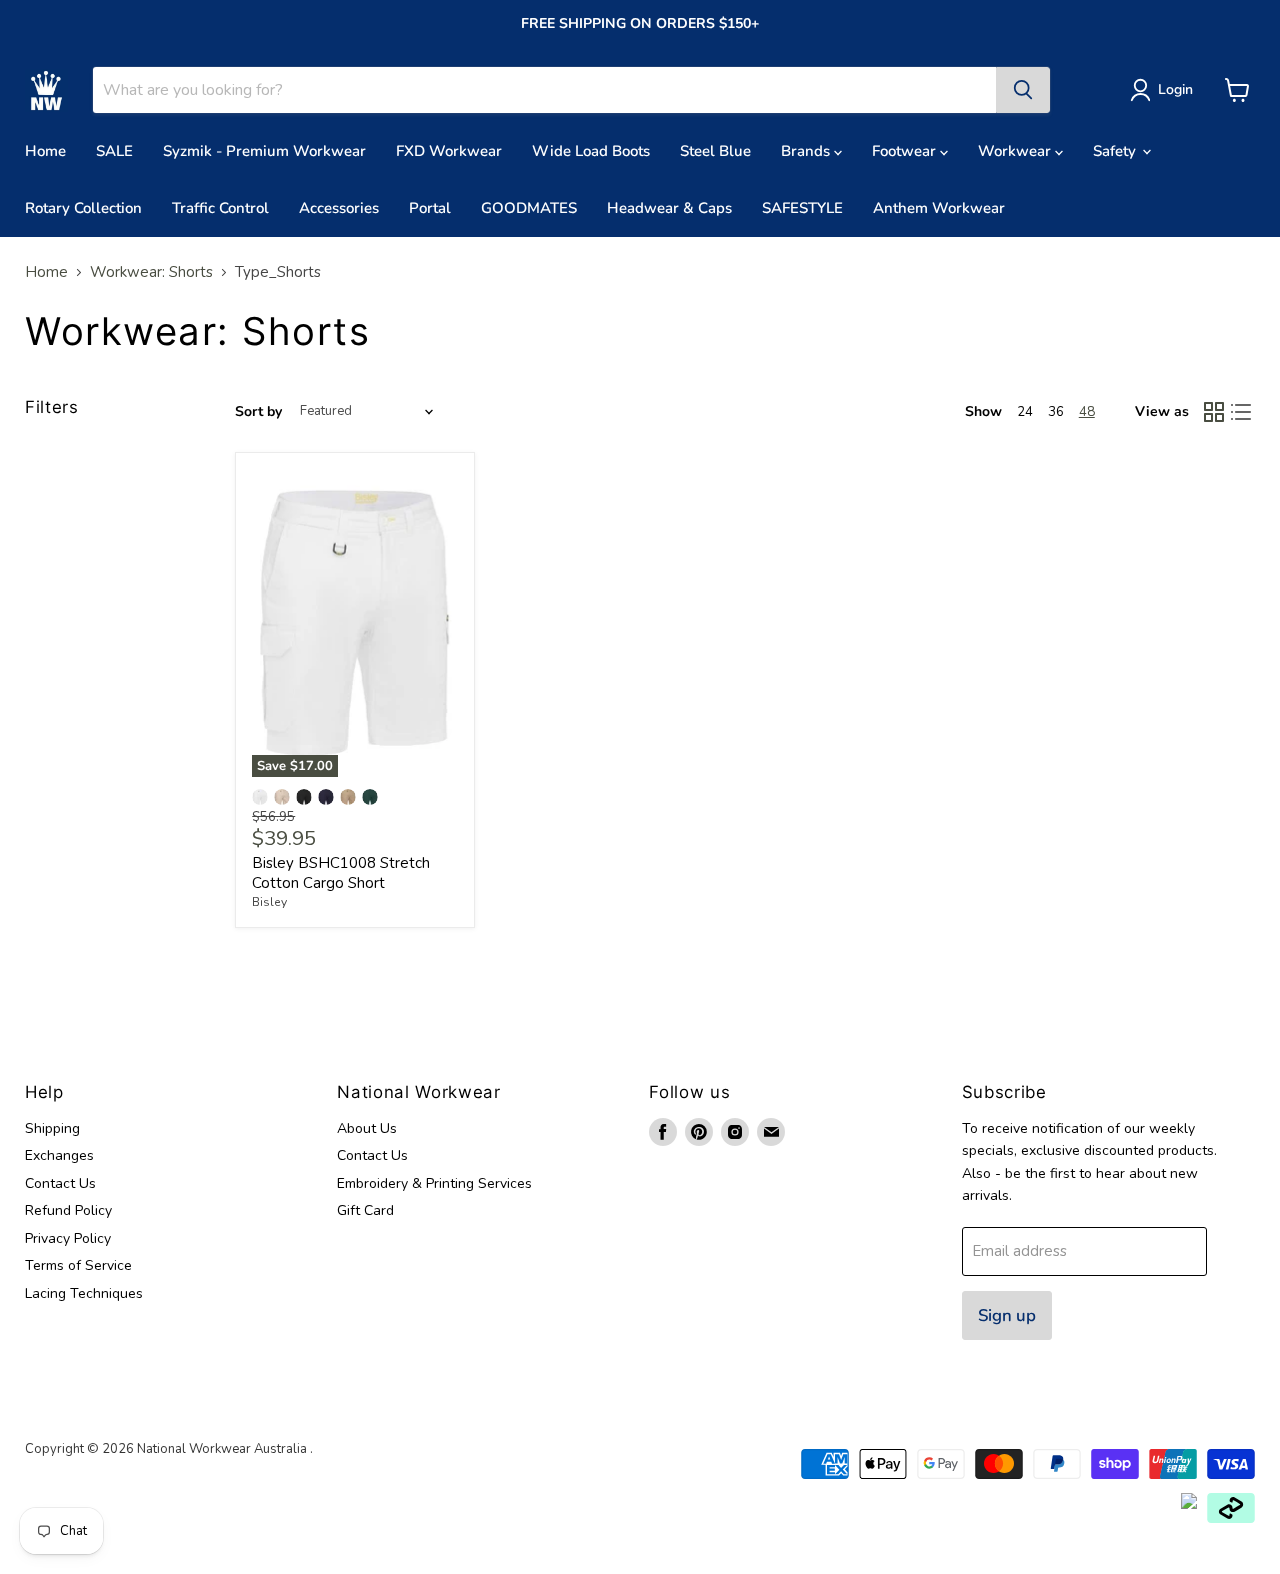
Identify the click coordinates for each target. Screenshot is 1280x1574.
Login (1175, 89)
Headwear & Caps (669, 208)
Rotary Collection (83, 208)
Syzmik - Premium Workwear (264, 151)
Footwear (906, 151)
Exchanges (59, 1155)
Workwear (1016, 151)
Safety (1116, 151)
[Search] (1023, 90)
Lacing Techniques (84, 1293)
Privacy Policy (68, 1238)
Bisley (269, 902)
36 (1056, 412)
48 (1087, 412)
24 (1025, 412)
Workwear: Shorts (151, 272)
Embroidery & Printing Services (434, 1183)
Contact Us (60, 1183)
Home (45, 151)
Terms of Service (78, 1265)
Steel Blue (715, 151)
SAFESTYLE (802, 208)
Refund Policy (68, 1210)
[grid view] (1214, 412)
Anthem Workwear (939, 208)
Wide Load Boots (591, 151)
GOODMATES (529, 208)
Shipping (52, 1128)
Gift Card (365, 1210)
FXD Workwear (449, 151)
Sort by (258, 412)
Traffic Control (220, 208)
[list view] (1242, 412)
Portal (430, 208)
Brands (807, 151)
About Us (367, 1128)
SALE (114, 151)
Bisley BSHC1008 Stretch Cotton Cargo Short (341, 873)
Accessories (339, 208)
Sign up (1007, 1315)
